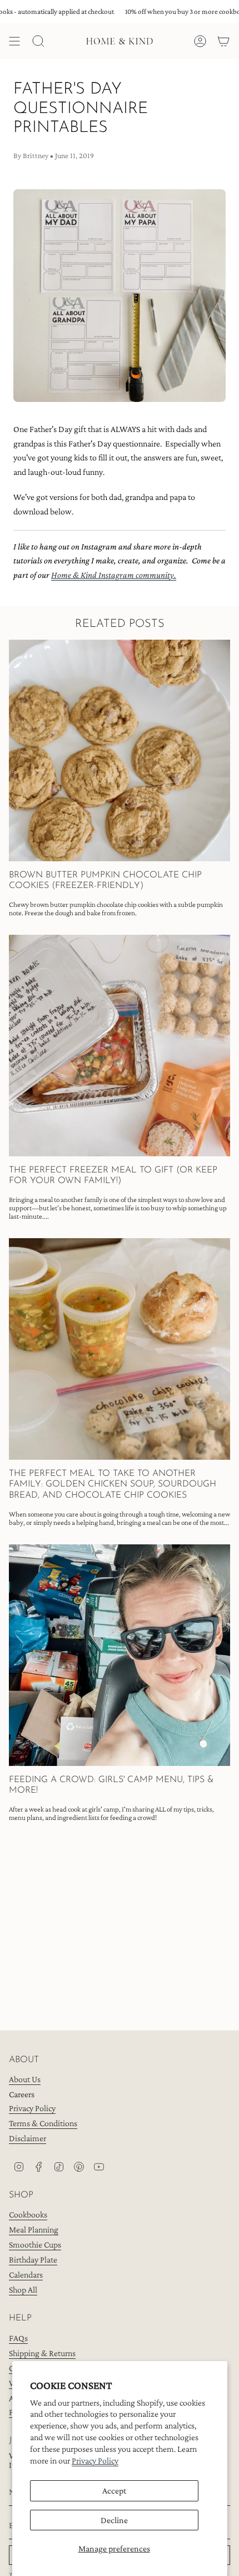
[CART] (223, 41)
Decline (114, 2520)
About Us (25, 2079)
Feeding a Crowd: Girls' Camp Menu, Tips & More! (111, 1785)
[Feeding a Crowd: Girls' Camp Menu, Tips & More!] (120, 1655)
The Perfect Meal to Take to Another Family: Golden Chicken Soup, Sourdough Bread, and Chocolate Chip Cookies (113, 1484)
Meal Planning (34, 2229)
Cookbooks (28, 2214)
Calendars (26, 2275)
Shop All (23, 2290)
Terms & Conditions (43, 2123)
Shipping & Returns (42, 2353)
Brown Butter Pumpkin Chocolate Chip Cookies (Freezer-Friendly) (105, 880)
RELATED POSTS (120, 624)
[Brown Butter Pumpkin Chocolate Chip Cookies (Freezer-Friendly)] (120, 750)
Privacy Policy (95, 2460)
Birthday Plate (33, 2259)
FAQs (18, 2338)
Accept (114, 2491)
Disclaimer (28, 2138)
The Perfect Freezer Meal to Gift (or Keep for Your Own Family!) (113, 1176)
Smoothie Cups (35, 2244)
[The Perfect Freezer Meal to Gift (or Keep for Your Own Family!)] (120, 1046)
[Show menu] (14, 41)
